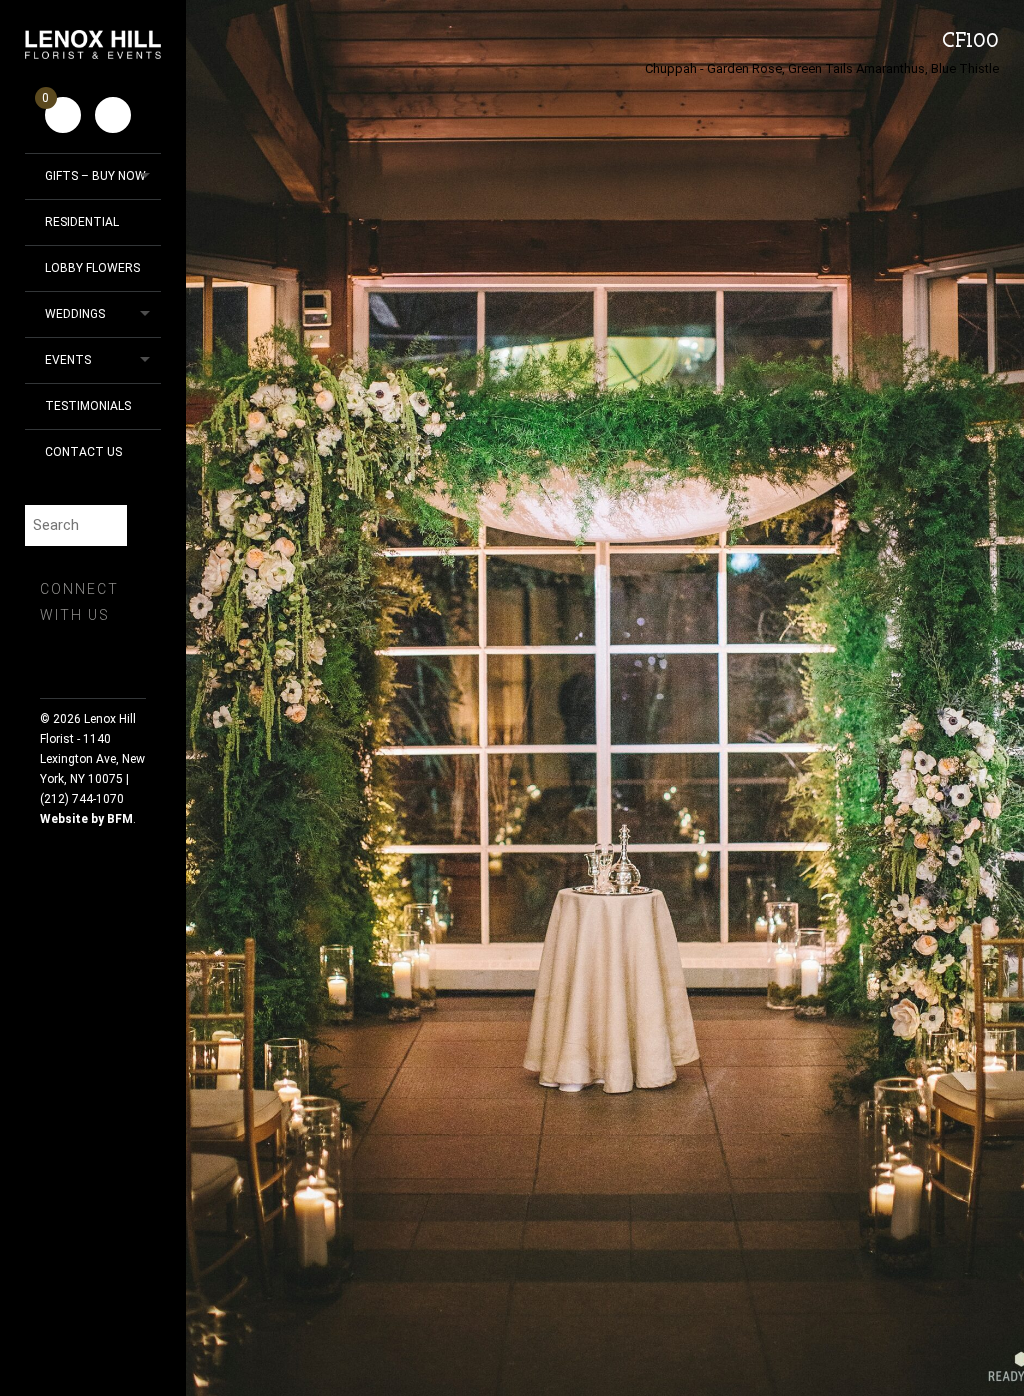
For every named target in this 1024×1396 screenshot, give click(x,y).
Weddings (75, 314)
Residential (82, 222)
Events (68, 360)
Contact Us (83, 452)
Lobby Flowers (92, 268)
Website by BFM (86, 819)
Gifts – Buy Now (95, 176)
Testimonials (88, 406)
